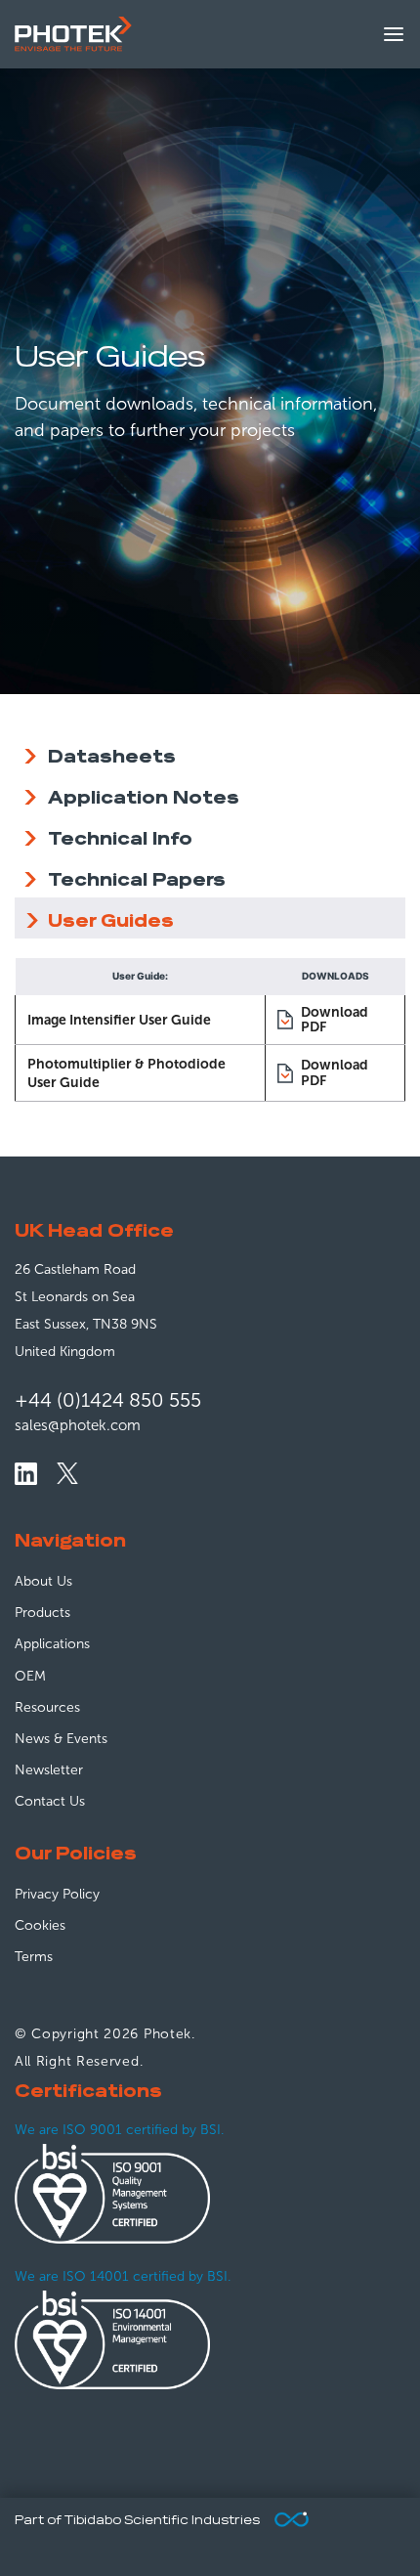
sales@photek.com (78, 1425)
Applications (52, 1644)
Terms (34, 1957)
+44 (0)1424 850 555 (108, 1400)
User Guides (111, 918)
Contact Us (50, 1801)
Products (42, 1613)
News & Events (61, 1739)
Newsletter (49, 1770)
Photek (168, 2034)
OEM (30, 1676)
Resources (47, 1707)
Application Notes (144, 795)
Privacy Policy (57, 1894)
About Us (43, 1581)
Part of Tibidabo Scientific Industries (137, 2521)
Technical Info (120, 836)
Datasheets (112, 754)
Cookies (40, 1925)
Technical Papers (137, 877)
